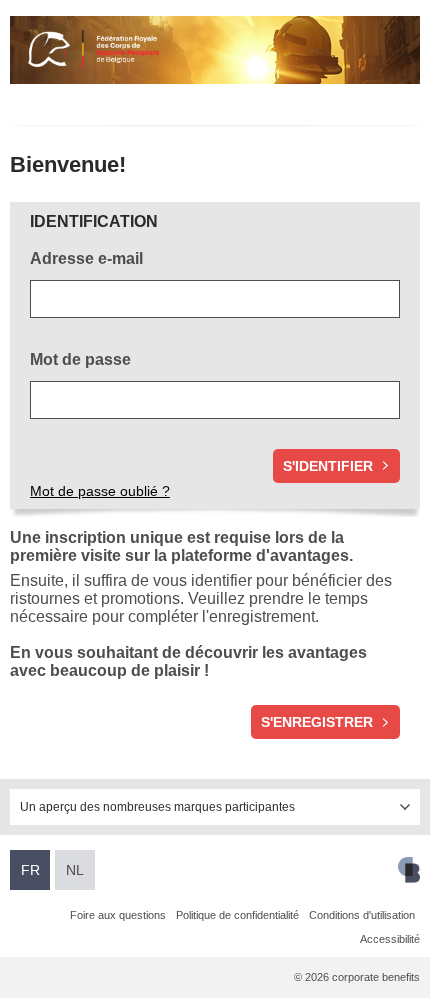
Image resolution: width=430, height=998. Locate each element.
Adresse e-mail (86, 258)
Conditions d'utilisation (362, 915)
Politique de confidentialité (237, 915)
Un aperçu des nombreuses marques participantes (157, 807)
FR (30, 870)
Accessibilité (390, 939)
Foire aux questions (118, 915)
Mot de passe (82, 359)
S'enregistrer (317, 722)
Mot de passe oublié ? (100, 491)
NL (75, 870)
